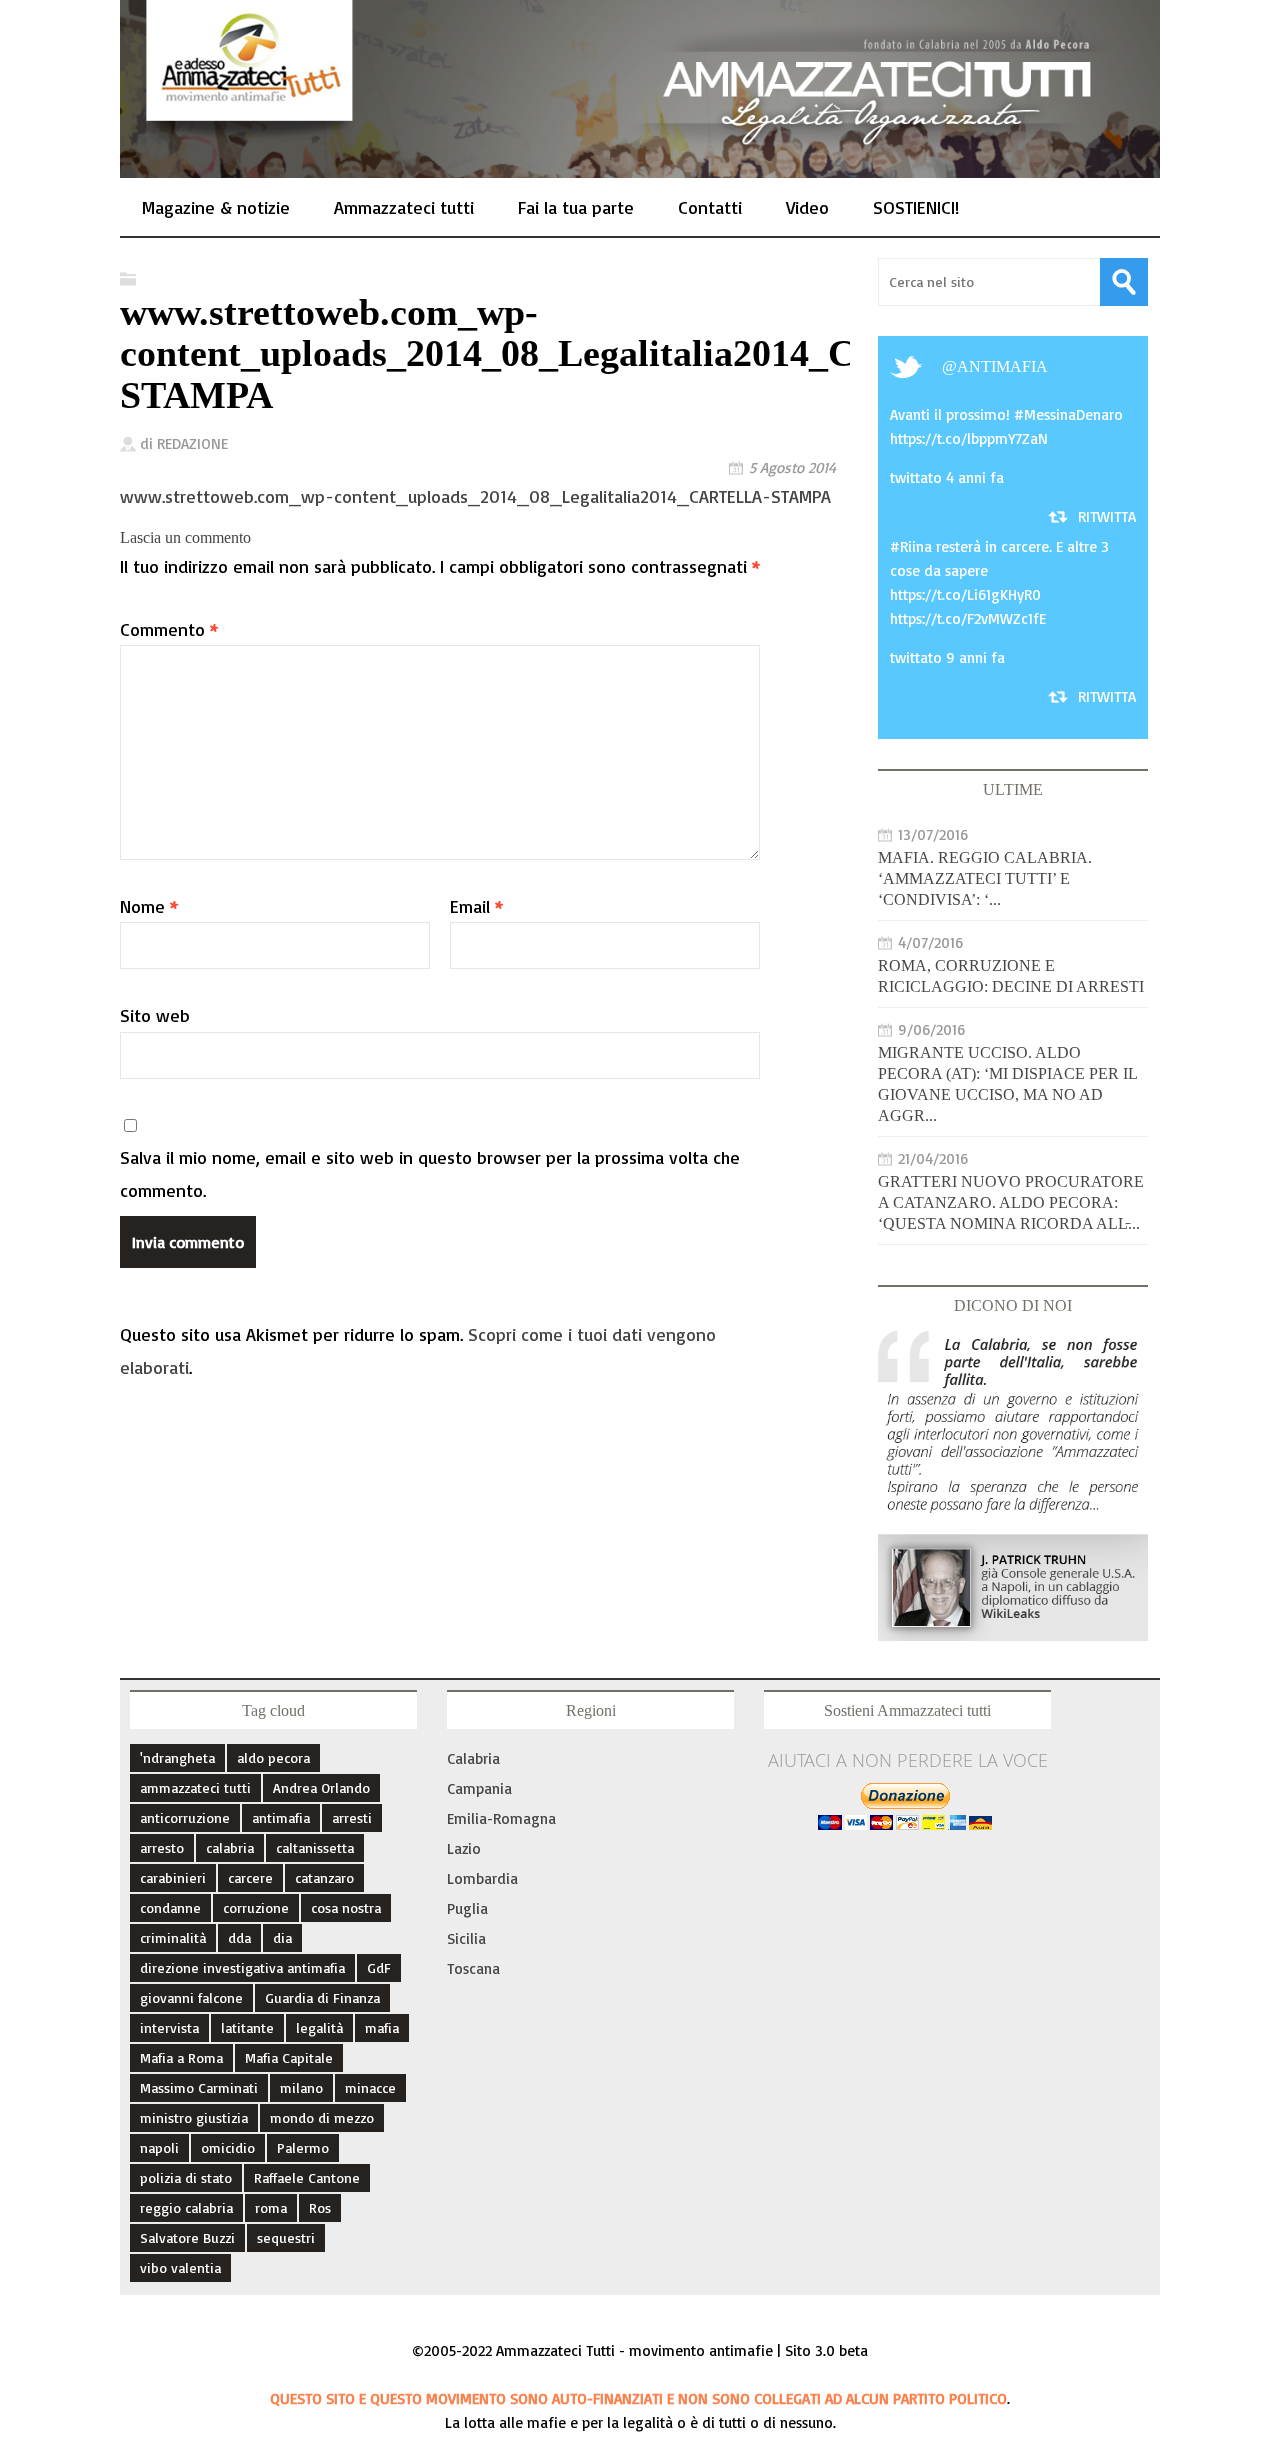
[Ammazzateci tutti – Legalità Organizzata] (640, 156)
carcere (250, 1877)
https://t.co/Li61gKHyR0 (965, 594)
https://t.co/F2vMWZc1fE (968, 618)
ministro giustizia (194, 2117)
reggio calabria (186, 2207)
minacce (370, 2087)
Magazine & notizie (216, 207)
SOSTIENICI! (916, 207)
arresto (162, 1847)
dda (239, 1937)
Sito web (155, 1015)
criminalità (173, 1937)
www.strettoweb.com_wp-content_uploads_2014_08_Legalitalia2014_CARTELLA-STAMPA (475, 496)
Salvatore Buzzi (187, 2237)
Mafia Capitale (289, 2057)
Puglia (467, 1908)
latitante (247, 2027)
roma (271, 2207)
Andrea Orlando (321, 1787)
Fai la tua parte (576, 207)
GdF (379, 1967)
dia (282, 1937)
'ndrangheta (177, 1757)
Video (807, 207)
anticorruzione (185, 1817)
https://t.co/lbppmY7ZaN (969, 438)
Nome (149, 906)
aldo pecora (273, 1757)
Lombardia (482, 1878)
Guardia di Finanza (322, 1997)
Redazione (192, 443)
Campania (479, 1788)
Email (476, 906)
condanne (170, 1907)
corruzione (256, 1907)
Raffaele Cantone (307, 2177)
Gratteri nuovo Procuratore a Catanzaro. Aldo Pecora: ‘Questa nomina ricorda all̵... (1011, 1202)
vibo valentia (180, 2267)
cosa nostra (346, 1907)
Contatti (710, 207)
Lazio (464, 1848)
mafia (382, 2027)
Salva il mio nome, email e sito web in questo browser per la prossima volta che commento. (430, 1173)
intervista (169, 2027)
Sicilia (466, 1938)
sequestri (286, 2237)
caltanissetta (315, 1847)
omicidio (228, 2147)
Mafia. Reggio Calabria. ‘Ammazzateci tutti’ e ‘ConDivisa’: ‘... (985, 878)
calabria (230, 1847)
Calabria (473, 1758)
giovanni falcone (191, 1997)
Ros (320, 2207)
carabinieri (173, 1877)
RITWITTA (1107, 516)
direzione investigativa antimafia (242, 1967)
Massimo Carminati (199, 2087)
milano (301, 2087)
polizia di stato (186, 2177)
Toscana (473, 1968)
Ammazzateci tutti (404, 207)
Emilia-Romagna (501, 1818)
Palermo (303, 2147)
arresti (352, 1817)
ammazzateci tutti (195, 1787)
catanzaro (324, 1877)
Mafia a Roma (181, 2057)
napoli (159, 2147)
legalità (319, 2027)
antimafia (1002, 366)
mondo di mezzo (322, 2117)
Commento (169, 629)
